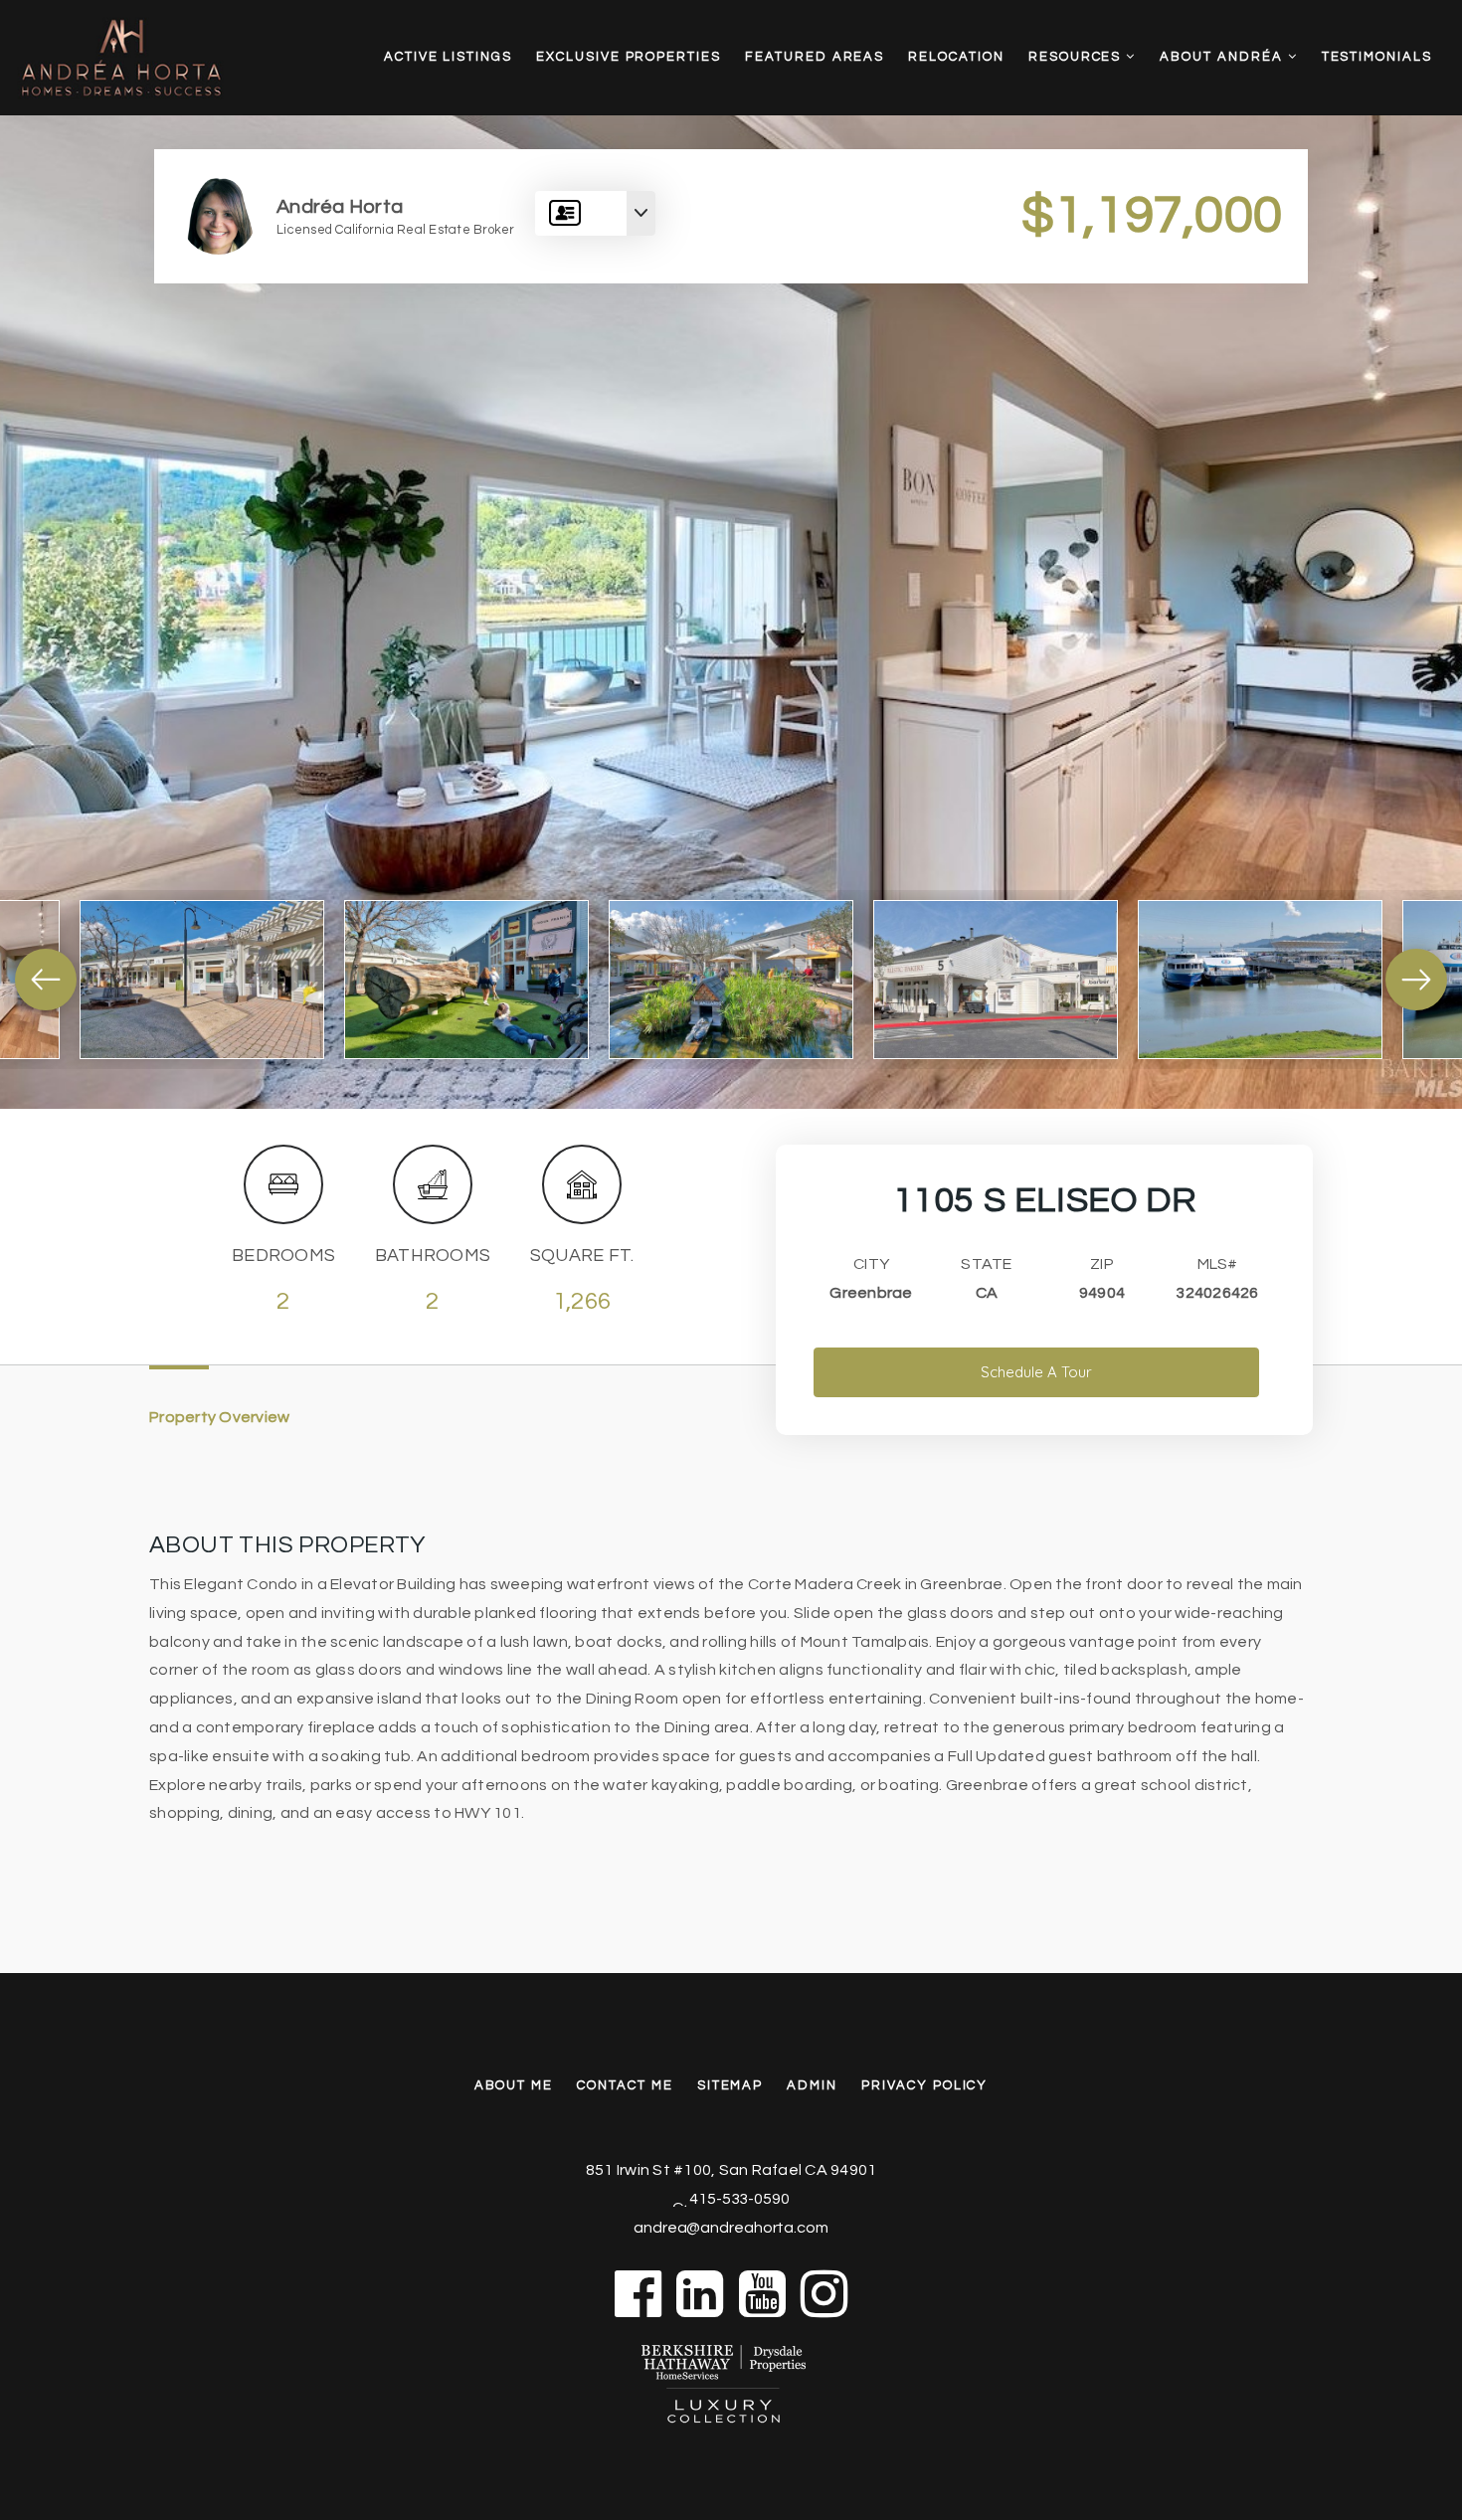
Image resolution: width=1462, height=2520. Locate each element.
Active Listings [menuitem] (448, 57)
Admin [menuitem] (812, 2085)
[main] (731, 987)
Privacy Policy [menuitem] (924, 2085)
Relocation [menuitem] (956, 57)
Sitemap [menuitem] (731, 2085)
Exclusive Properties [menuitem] (629, 57)
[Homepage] (151, 58)
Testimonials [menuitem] (1377, 57)
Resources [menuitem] (1078, 57)
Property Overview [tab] (219, 1417)
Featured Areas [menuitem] (815, 57)
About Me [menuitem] (514, 2085)
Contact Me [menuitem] (625, 2085)
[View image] (202, 980)
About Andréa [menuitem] (1223, 57)
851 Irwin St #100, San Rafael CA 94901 (731, 2170)
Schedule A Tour (1036, 1372)
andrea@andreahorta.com (731, 2228)
